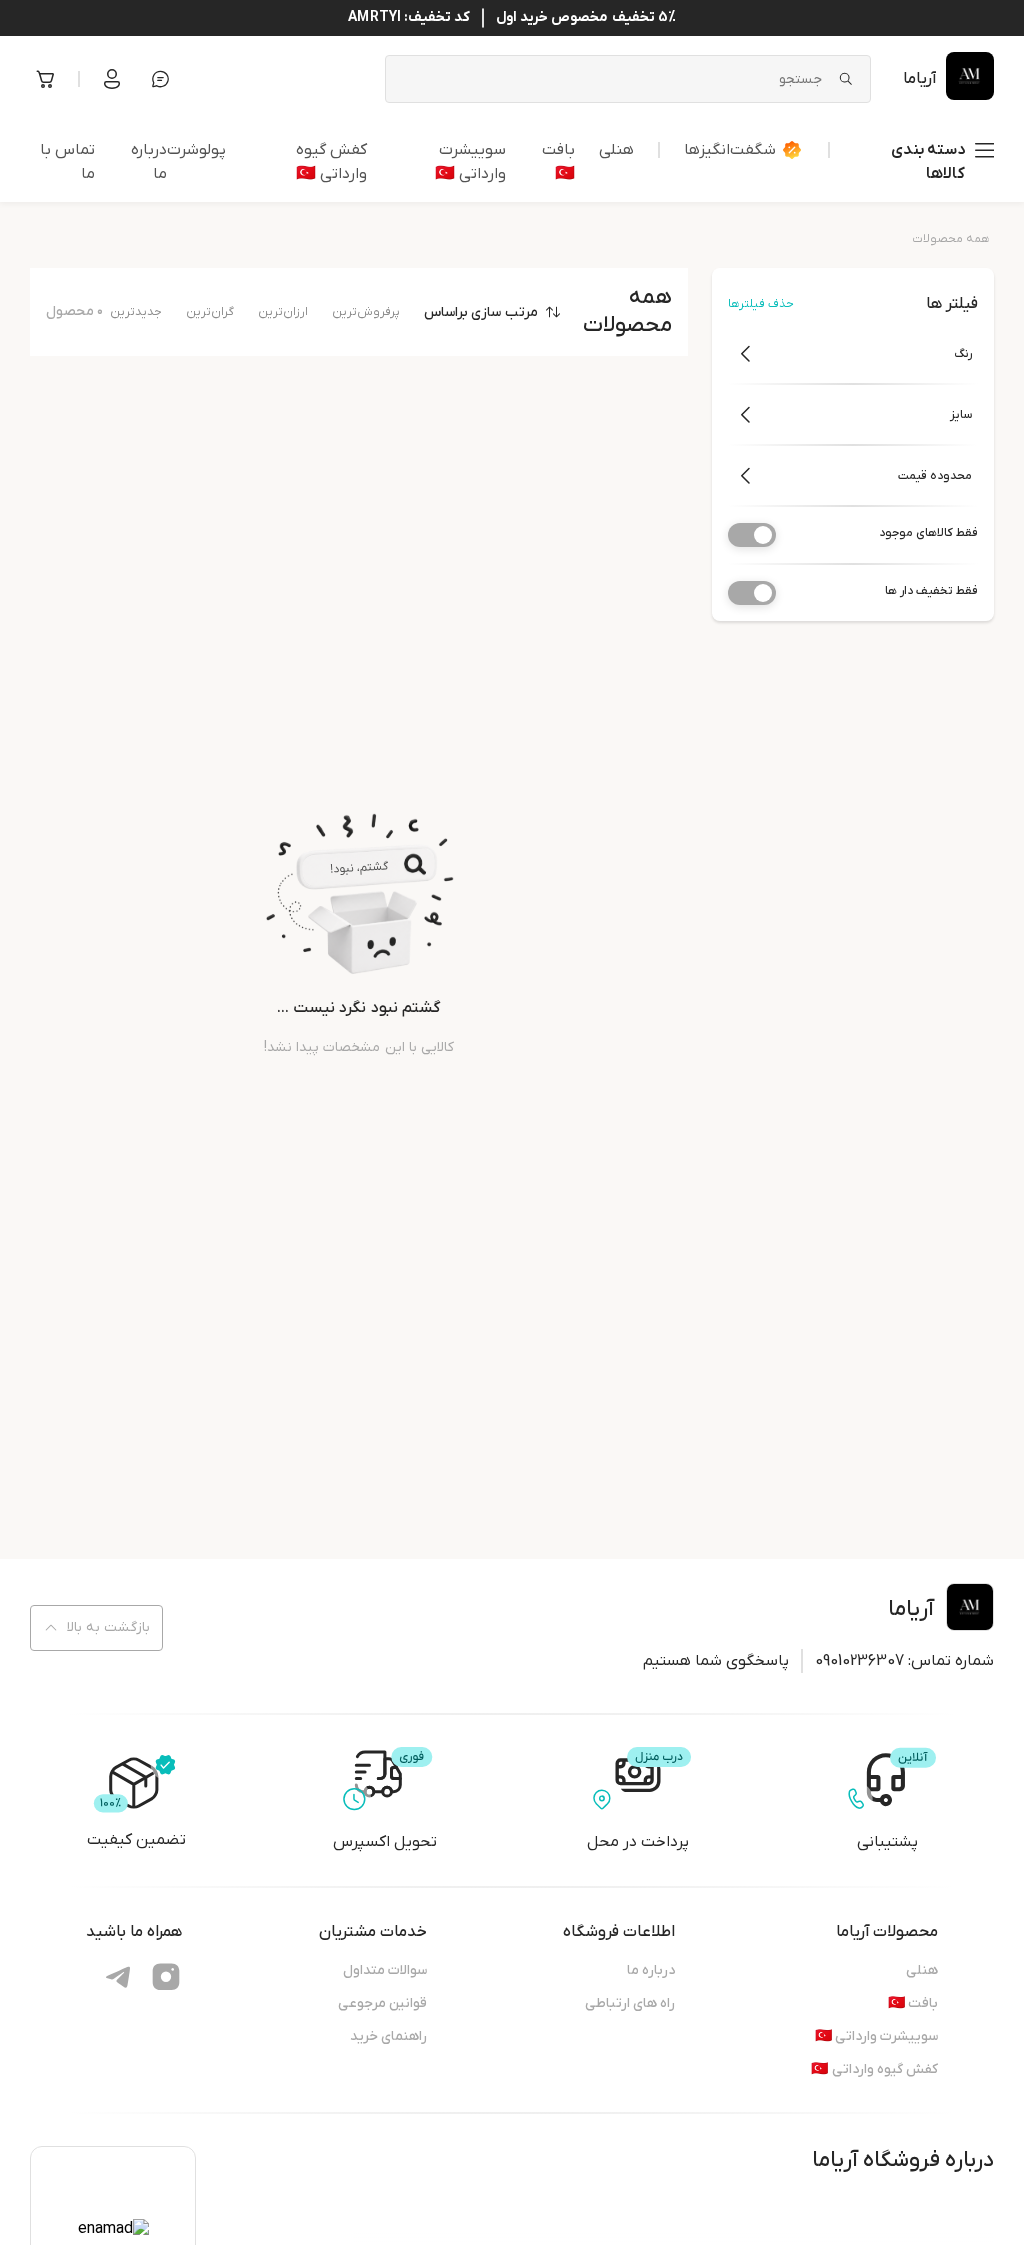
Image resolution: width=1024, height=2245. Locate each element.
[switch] (752, 535)
